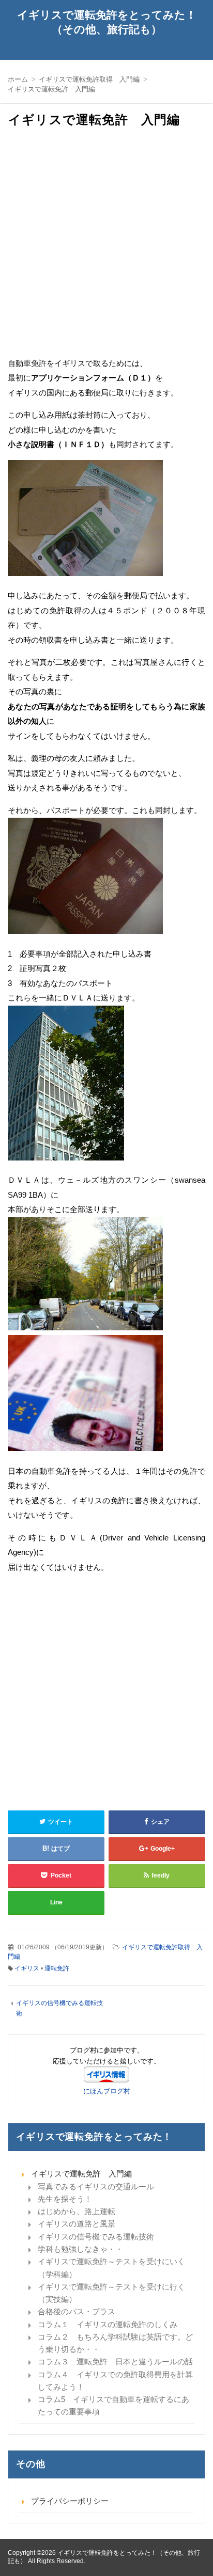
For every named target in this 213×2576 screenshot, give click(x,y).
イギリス (27, 1968)
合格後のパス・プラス (77, 2311)
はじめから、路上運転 (77, 2211)
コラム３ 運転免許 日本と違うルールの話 (115, 2362)
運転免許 (57, 1968)
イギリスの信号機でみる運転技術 (96, 2237)
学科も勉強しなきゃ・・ (80, 2249)
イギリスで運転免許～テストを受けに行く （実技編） (115, 2293)
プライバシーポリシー (70, 2501)
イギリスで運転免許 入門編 (81, 2174)
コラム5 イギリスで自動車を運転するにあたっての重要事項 (113, 2405)
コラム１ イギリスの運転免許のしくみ (108, 2324)
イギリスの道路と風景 (77, 2224)
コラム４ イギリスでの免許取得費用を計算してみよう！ (115, 2381)
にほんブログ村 (107, 2091)
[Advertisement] (106, 250)
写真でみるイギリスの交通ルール (96, 2187)
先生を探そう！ (65, 2199)
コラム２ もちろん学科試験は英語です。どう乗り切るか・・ (115, 2343)
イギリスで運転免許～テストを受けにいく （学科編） (115, 2268)
